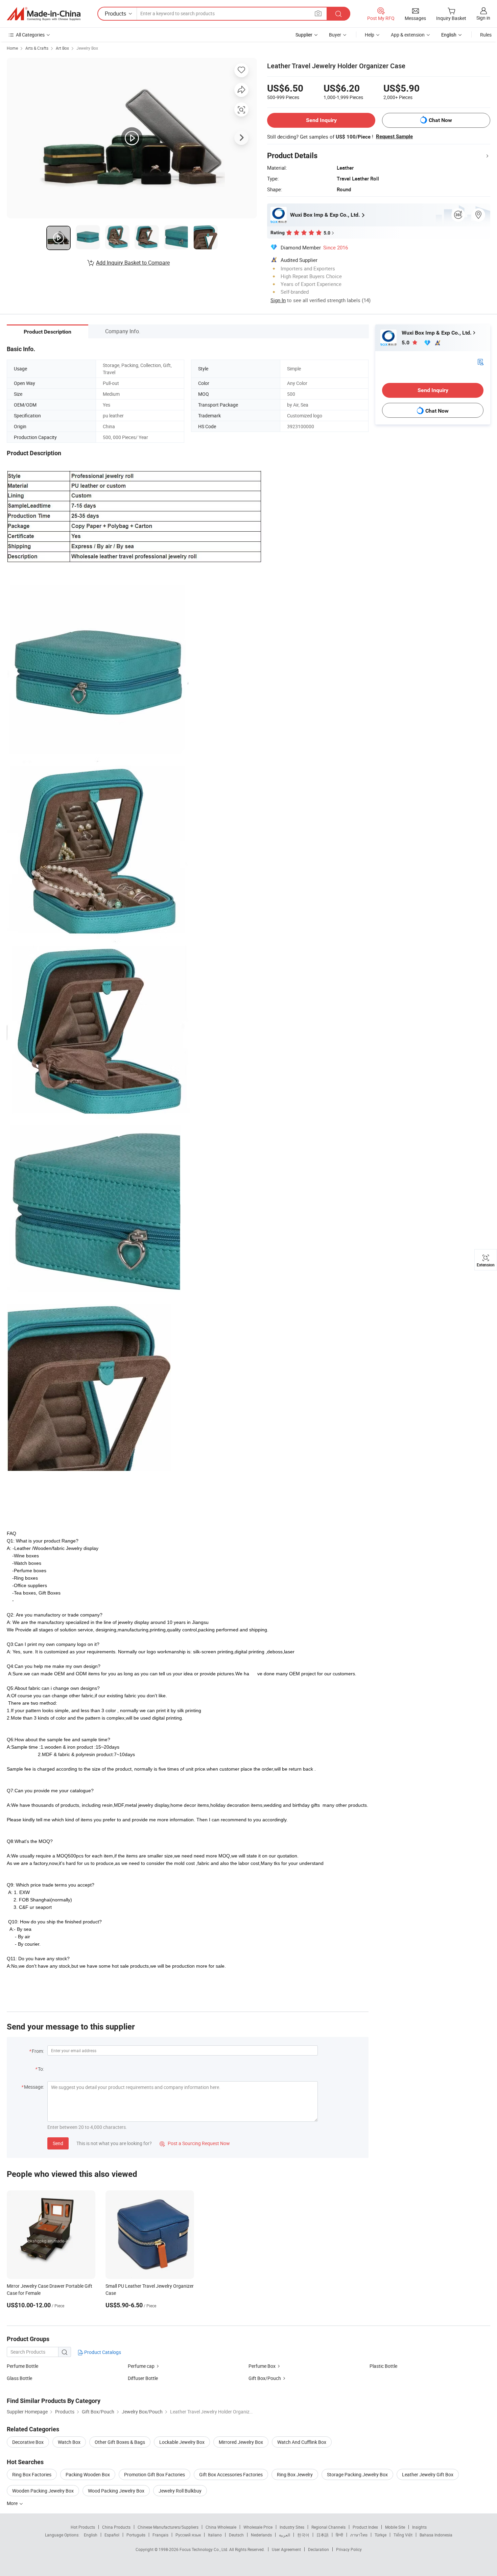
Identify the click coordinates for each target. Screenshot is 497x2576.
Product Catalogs (102, 2352)
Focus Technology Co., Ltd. (204, 2549)
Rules (486, 35)
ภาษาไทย (359, 2535)
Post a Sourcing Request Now (195, 2143)
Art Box (62, 48)
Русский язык (188, 2535)
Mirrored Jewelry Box (241, 2442)
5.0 (406, 343)
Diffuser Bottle (143, 2378)
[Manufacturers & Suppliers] (44, 14)
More (13, 2503)
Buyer (335, 35)
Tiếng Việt (403, 2535)
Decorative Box (28, 2442)
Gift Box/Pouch (265, 2378)
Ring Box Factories (32, 2474)
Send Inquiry (321, 120)
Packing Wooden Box (88, 2474)
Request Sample (394, 137)
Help (370, 35)
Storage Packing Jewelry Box (357, 2474)
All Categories (30, 35)
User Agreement (286, 2549)
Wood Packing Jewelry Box (116, 2491)
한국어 (303, 2535)
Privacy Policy (349, 2549)
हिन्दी (339, 2535)
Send (58, 2143)
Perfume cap (142, 2366)
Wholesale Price (258, 2527)
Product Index (365, 2527)
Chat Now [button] (440, 120)
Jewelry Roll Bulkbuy (180, 2491)
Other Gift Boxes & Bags (120, 2442)
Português (136, 2535)
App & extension (408, 35)
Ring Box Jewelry (295, 2474)
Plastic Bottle (383, 2366)
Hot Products (83, 2527)
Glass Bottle (19, 2378)
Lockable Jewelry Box (182, 2442)
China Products (116, 2527)
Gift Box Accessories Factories (231, 2474)
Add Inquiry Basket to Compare (133, 263)
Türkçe (381, 2535)
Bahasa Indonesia (436, 2535)
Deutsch (236, 2535)
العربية (285, 2535)
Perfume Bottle (22, 2366)
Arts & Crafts (37, 48)
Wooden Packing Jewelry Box (43, 2491)
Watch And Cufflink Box (302, 2442)
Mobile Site (395, 2527)
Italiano (215, 2535)
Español (112, 2535)
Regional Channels (328, 2527)
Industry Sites (292, 2527)
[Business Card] (480, 361)
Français (160, 2535)
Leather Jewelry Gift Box (428, 2474)
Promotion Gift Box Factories (155, 2474)
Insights (419, 2527)
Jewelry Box (87, 48)
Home (12, 48)
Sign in (483, 18)
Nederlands (261, 2535)
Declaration (318, 2549)
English (91, 2535)
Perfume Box (262, 2366)
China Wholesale (221, 2527)
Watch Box (69, 2442)
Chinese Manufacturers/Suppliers (168, 2527)
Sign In (278, 300)
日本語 (323, 2535)
